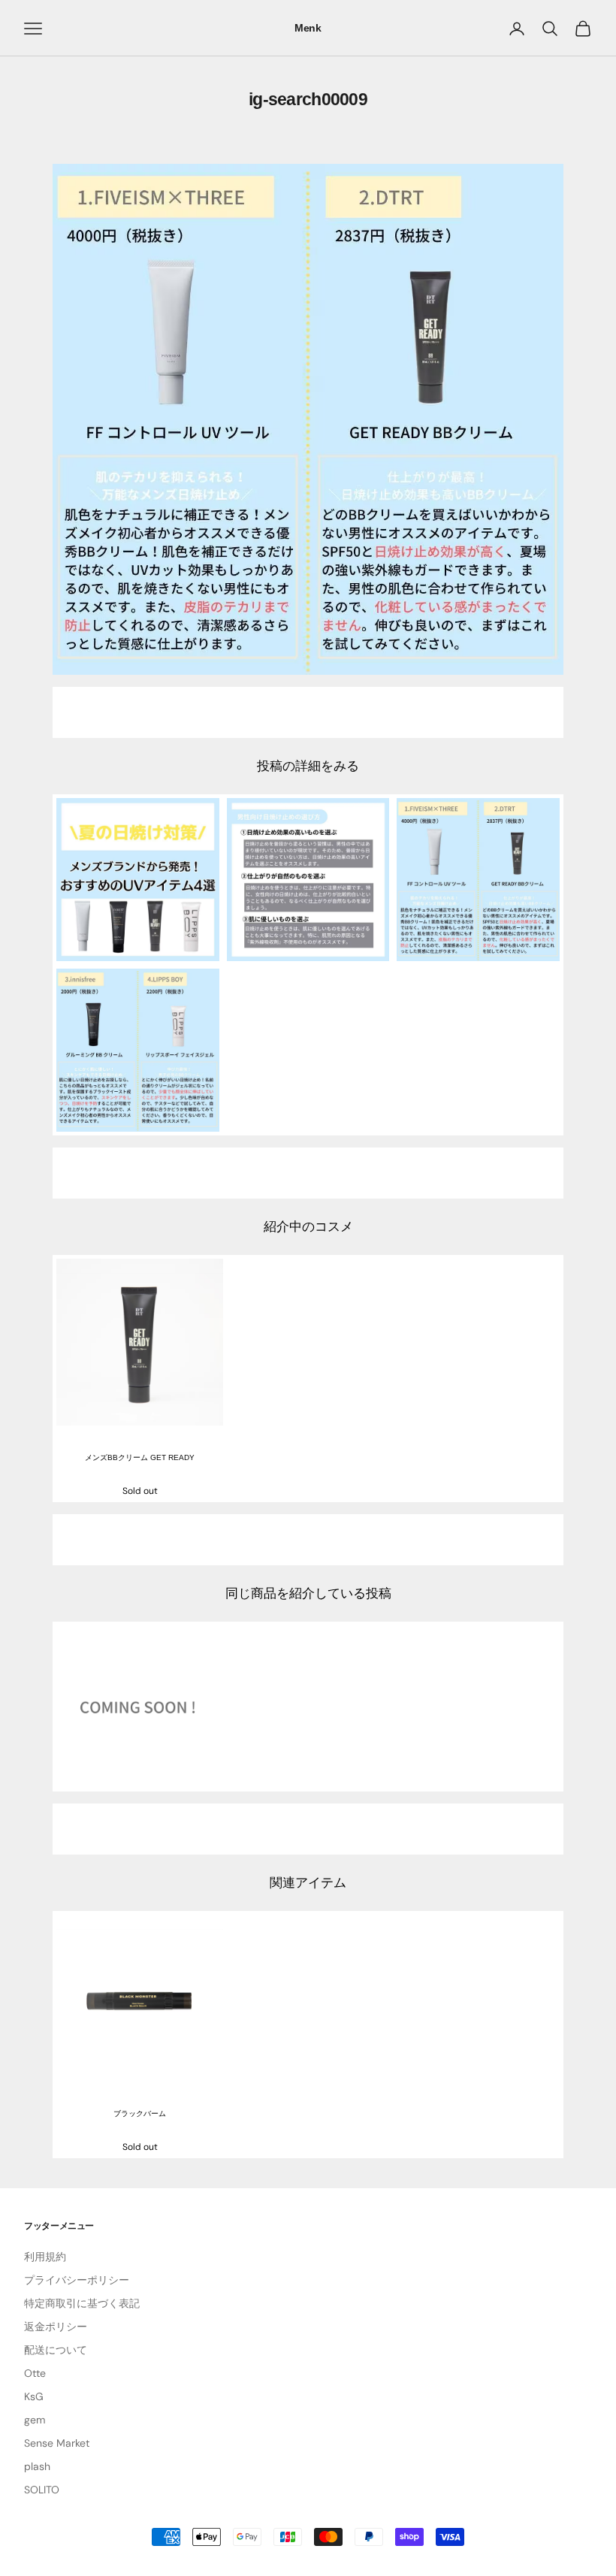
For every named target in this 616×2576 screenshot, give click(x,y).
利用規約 (45, 2257)
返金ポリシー (56, 2327)
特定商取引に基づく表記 (82, 2303)
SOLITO (42, 2490)
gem (35, 2420)
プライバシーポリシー (77, 2280)
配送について (56, 2350)
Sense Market (57, 2443)
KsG (34, 2396)
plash (37, 2466)
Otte (35, 2373)
